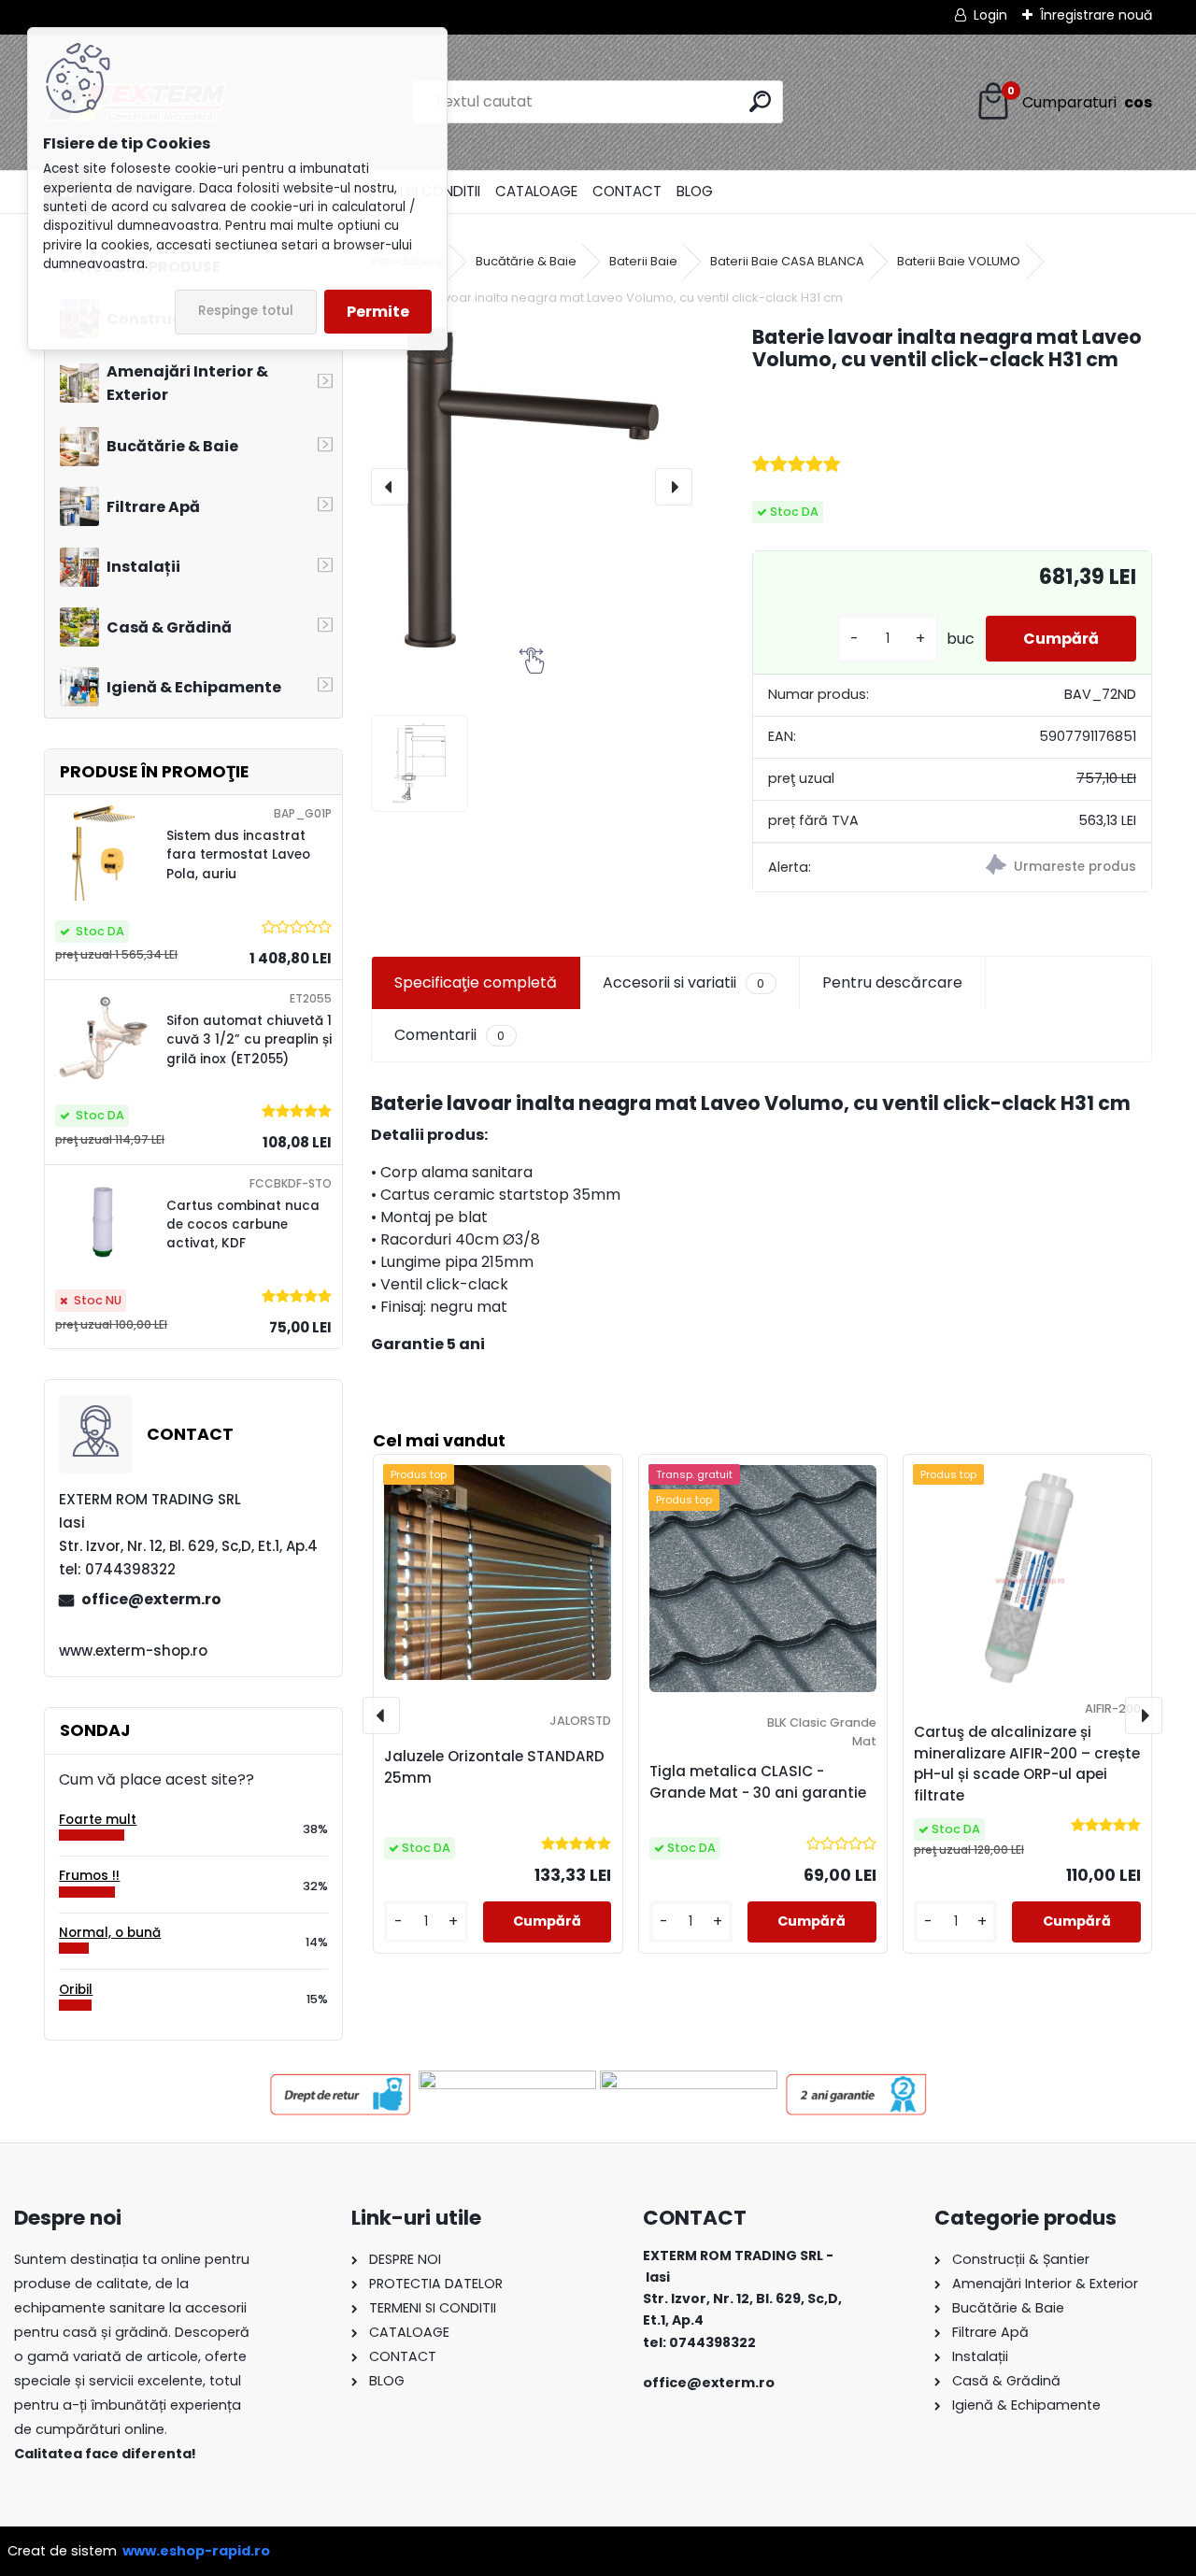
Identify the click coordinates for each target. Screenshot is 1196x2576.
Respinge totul (246, 311)
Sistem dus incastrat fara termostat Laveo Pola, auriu (238, 855)
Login (990, 15)
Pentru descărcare (892, 982)
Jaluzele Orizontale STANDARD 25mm (494, 1767)
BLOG (695, 191)
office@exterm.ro (151, 1599)
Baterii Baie (643, 261)
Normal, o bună (110, 1933)
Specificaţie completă (476, 982)
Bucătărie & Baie (526, 261)
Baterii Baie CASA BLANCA (787, 261)
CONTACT (627, 191)
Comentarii (449, 1035)
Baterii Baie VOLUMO (959, 261)
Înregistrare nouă (1096, 15)
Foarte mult (98, 1820)
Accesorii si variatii (683, 982)
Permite (378, 312)
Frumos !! (89, 1876)
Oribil (76, 1990)
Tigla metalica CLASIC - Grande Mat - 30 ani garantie (758, 1782)
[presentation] (390, 487)
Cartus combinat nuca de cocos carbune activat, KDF (243, 1225)
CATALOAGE (536, 191)
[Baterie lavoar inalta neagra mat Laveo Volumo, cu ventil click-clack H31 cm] (532, 487)
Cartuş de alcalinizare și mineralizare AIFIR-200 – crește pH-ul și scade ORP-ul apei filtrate (1027, 1764)
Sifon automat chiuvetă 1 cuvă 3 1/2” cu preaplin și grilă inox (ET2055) (249, 1040)
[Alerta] (1052, 868)
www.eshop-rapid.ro (196, 2551)
